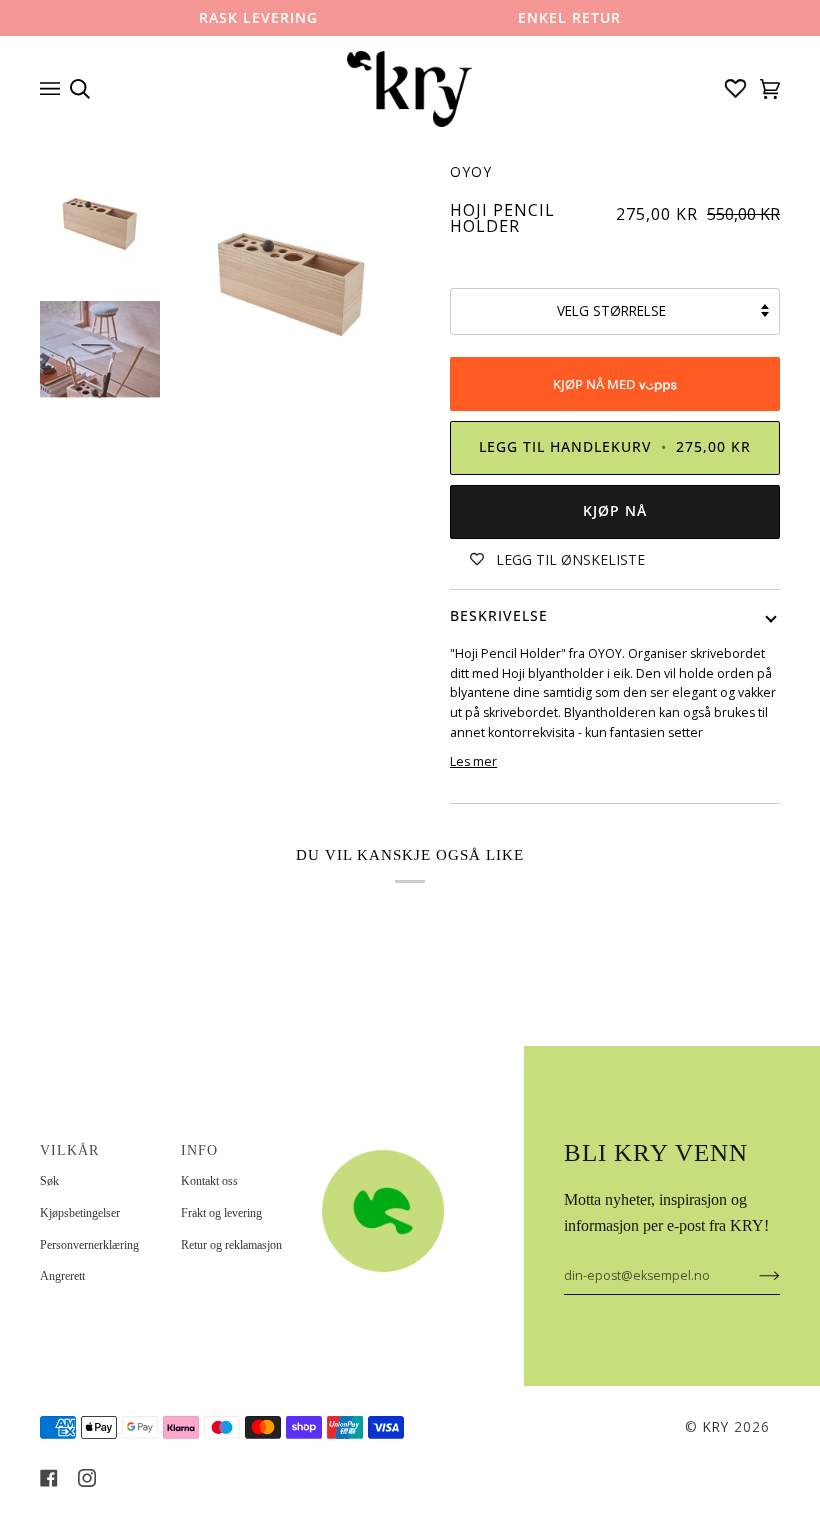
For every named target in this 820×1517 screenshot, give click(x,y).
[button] (383, 1145)
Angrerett (62, 1276)
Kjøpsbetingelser (80, 1213)
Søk (49, 1181)
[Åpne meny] (55, 89)
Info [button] (199, 1150)
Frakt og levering (221, 1213)
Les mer (473, 761)
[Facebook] (49, 1478)
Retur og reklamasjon (231, 1245)
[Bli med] (753, 1275)
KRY (716, 1427)
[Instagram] (87, 1478)
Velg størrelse (611, 311)
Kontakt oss (209, 1181)
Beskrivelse (499, 616)
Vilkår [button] (69, 1150)
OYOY (471, 172)
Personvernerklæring (89, 1245)
